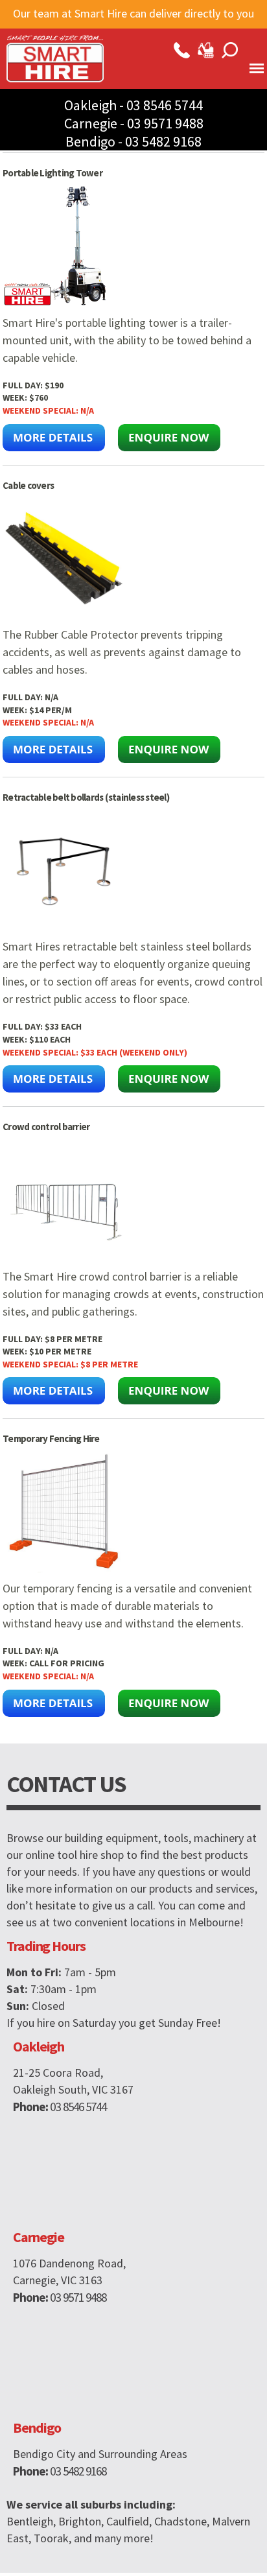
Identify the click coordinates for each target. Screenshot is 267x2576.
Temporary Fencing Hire (51, 1438)
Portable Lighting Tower (52, 173)
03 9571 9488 (165, 123)
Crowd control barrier (46, 1127)
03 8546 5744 (165, 105)
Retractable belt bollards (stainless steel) (86, 797)
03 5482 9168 (163, 141)
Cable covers (28, 485)
